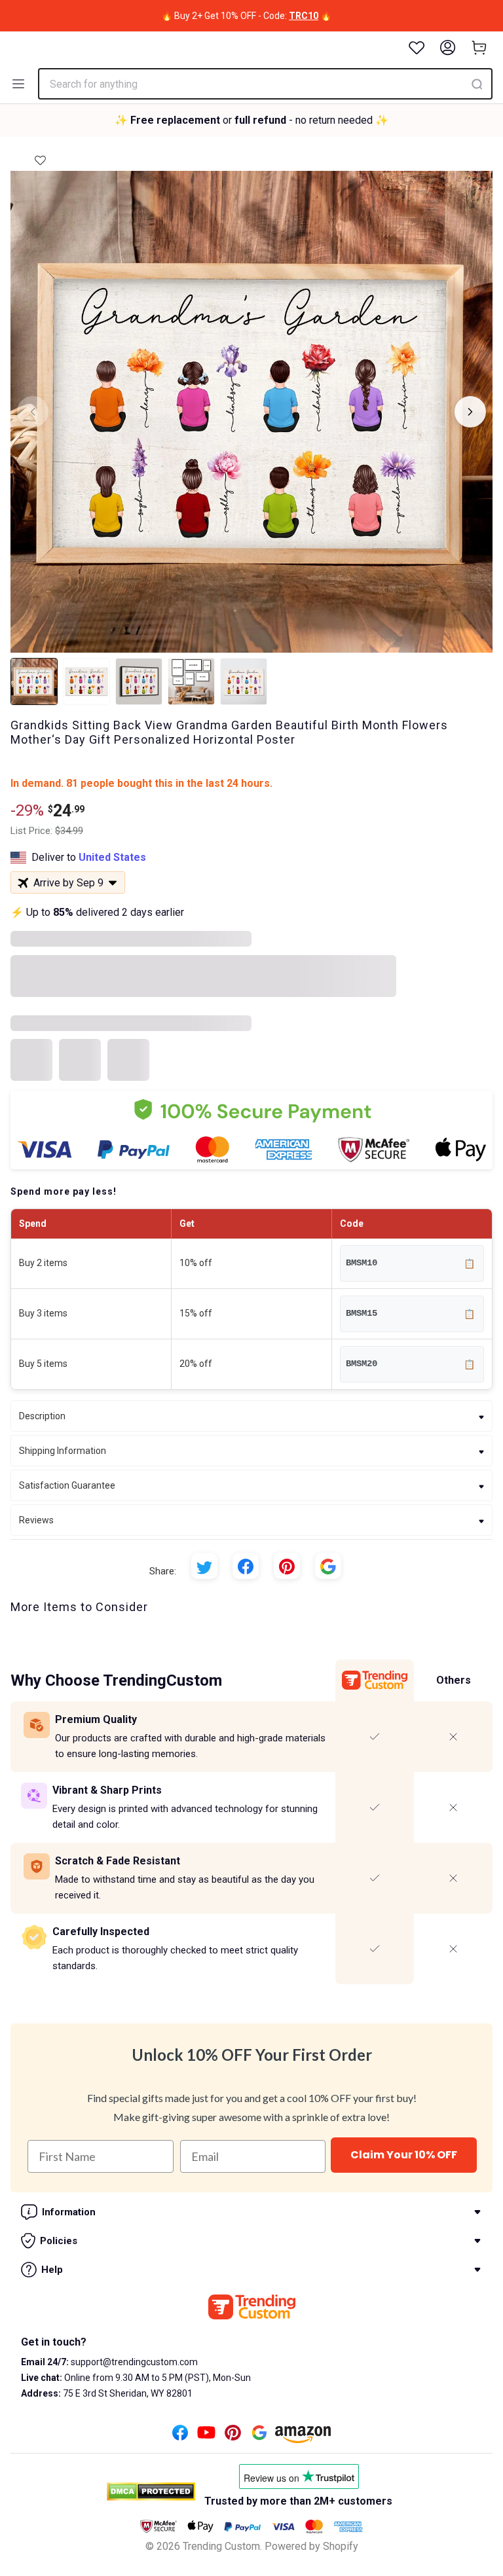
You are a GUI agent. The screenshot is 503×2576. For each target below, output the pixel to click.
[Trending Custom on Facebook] (180, 2436)
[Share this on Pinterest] (287, 1566)
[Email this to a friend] (328, 1566)
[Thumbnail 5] (244, 681)
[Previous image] (33, 412)
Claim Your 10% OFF (404, 2155)
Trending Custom (221, 2546)
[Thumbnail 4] (191, 681)
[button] (40, 156)
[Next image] (470, 412)
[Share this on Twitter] (204, 1566)
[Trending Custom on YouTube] (206, 2436)
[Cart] (479, 48)
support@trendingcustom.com (133, 2362)
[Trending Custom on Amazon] (303, 2438)
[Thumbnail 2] (86, 681)
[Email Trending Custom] (259, 2436)
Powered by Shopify (311, 2546)
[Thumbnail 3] (139, 681)
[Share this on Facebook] (246, 1566)
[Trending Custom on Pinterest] (233, 2436)
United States (112, 857)
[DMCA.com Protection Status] (151, 2492)
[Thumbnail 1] (34, 681)
